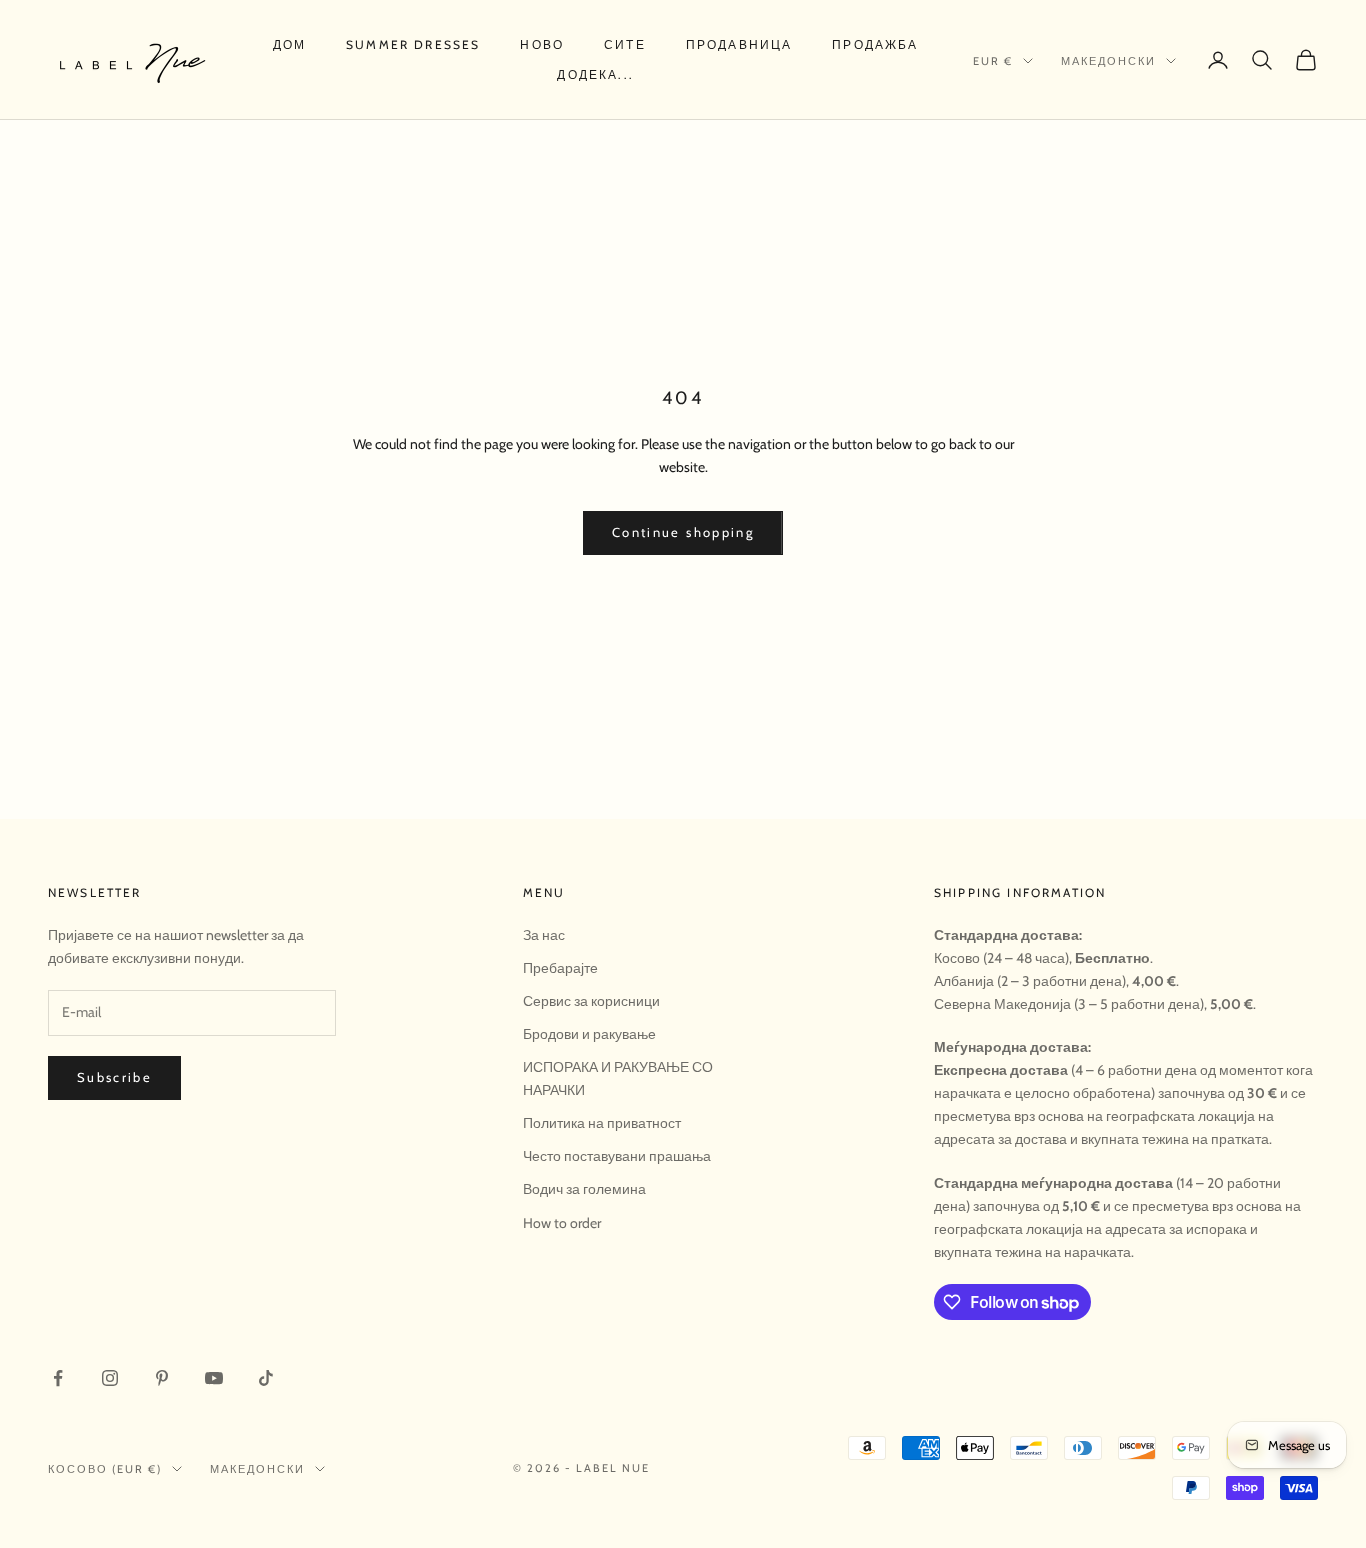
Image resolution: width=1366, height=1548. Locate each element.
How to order (562, 1223)
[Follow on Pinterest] (162, 1378)
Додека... (595, 74)
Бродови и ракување (589, 1034)
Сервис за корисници (591, 1001)
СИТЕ (625, 44)
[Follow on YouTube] (214, 1378)
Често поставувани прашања (617, 1156)
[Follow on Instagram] (110, 1378)
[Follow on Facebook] (58, 1378)
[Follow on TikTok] (266, 1378)
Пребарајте (560, 968)
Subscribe (114, 1077)
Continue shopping (683, 532)
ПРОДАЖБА (875, 44)
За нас (544, 935)
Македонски (1108, 61)
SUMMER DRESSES (413, 44)
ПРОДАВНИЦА (739, 44)
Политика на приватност (602, 1123)
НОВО (542, 44)
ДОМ (289, 44)
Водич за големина (584, 1189)
